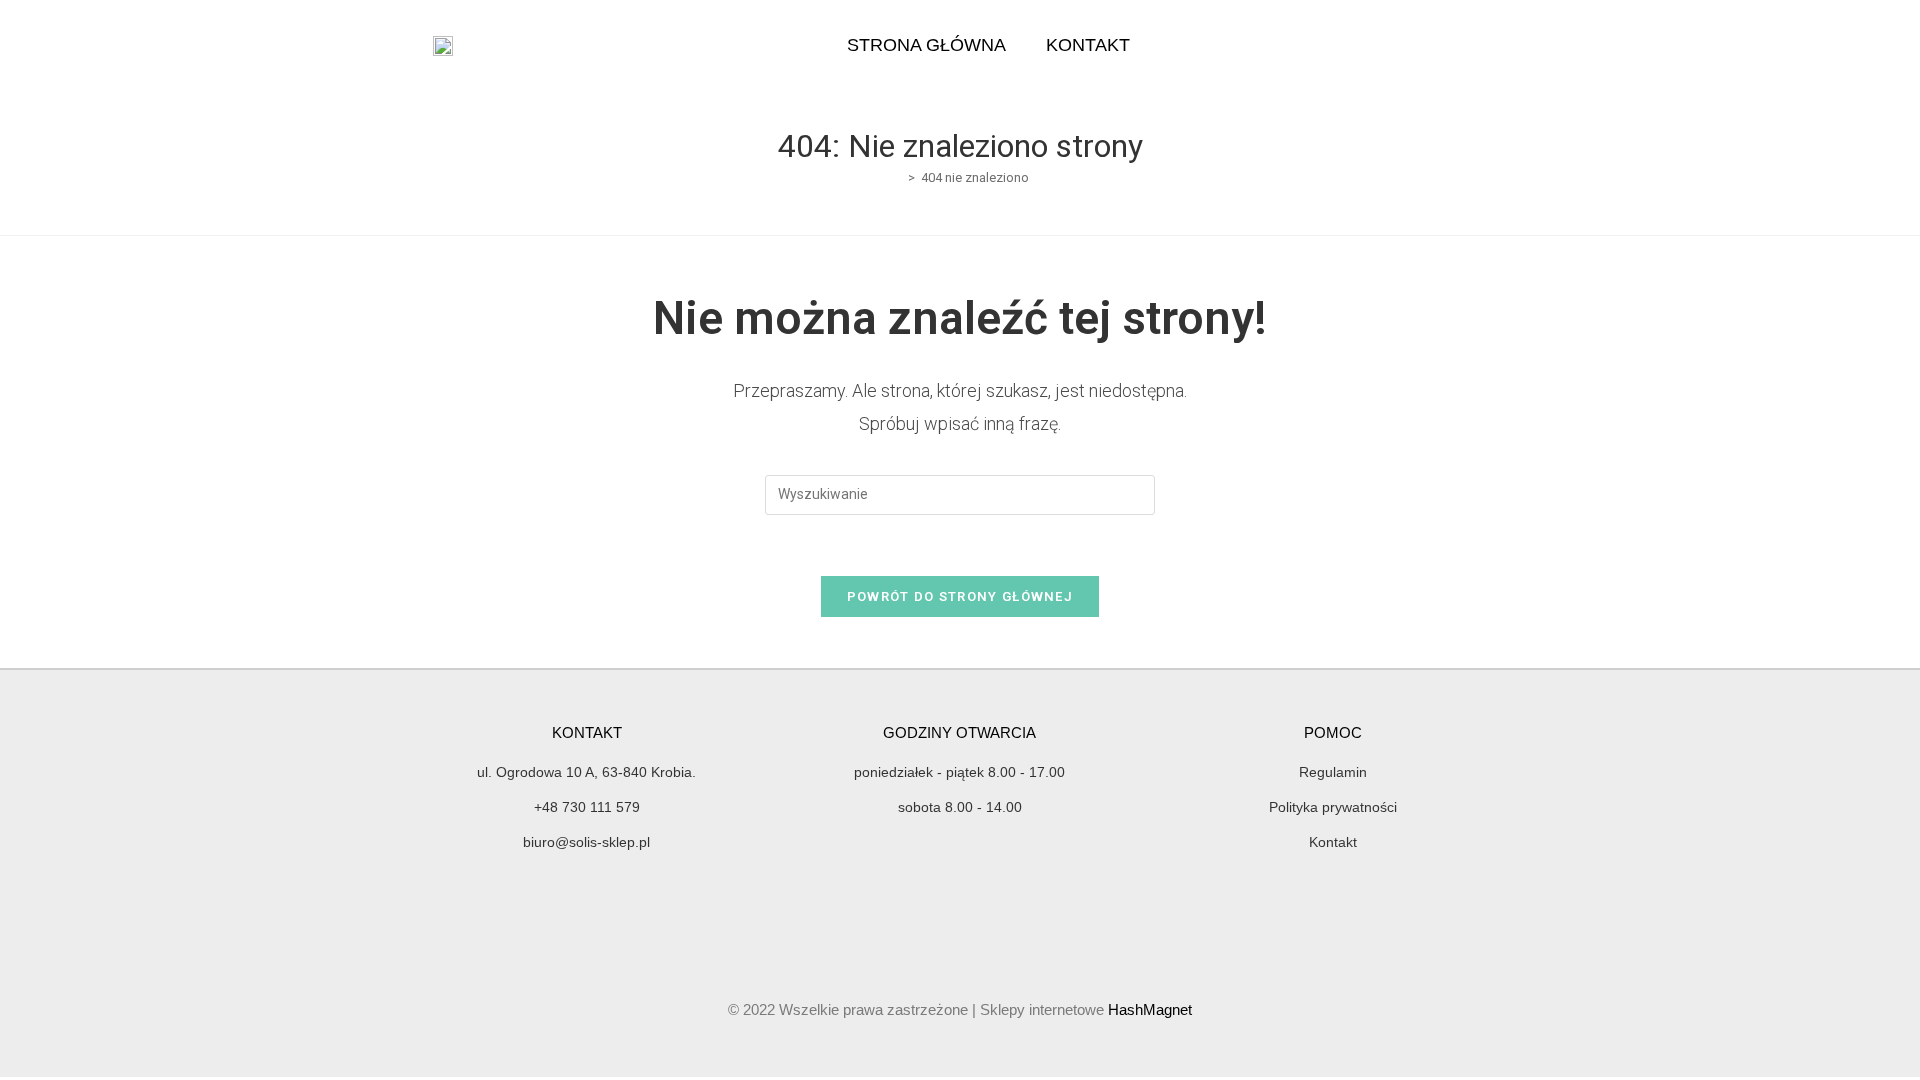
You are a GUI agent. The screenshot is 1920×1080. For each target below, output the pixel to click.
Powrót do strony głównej (960, 596)
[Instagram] (1604, 45)
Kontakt (1088, 45)
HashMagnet (1150, 1009)
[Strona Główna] (897, 177)
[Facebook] (1569, 45)
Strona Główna (926, 45)
